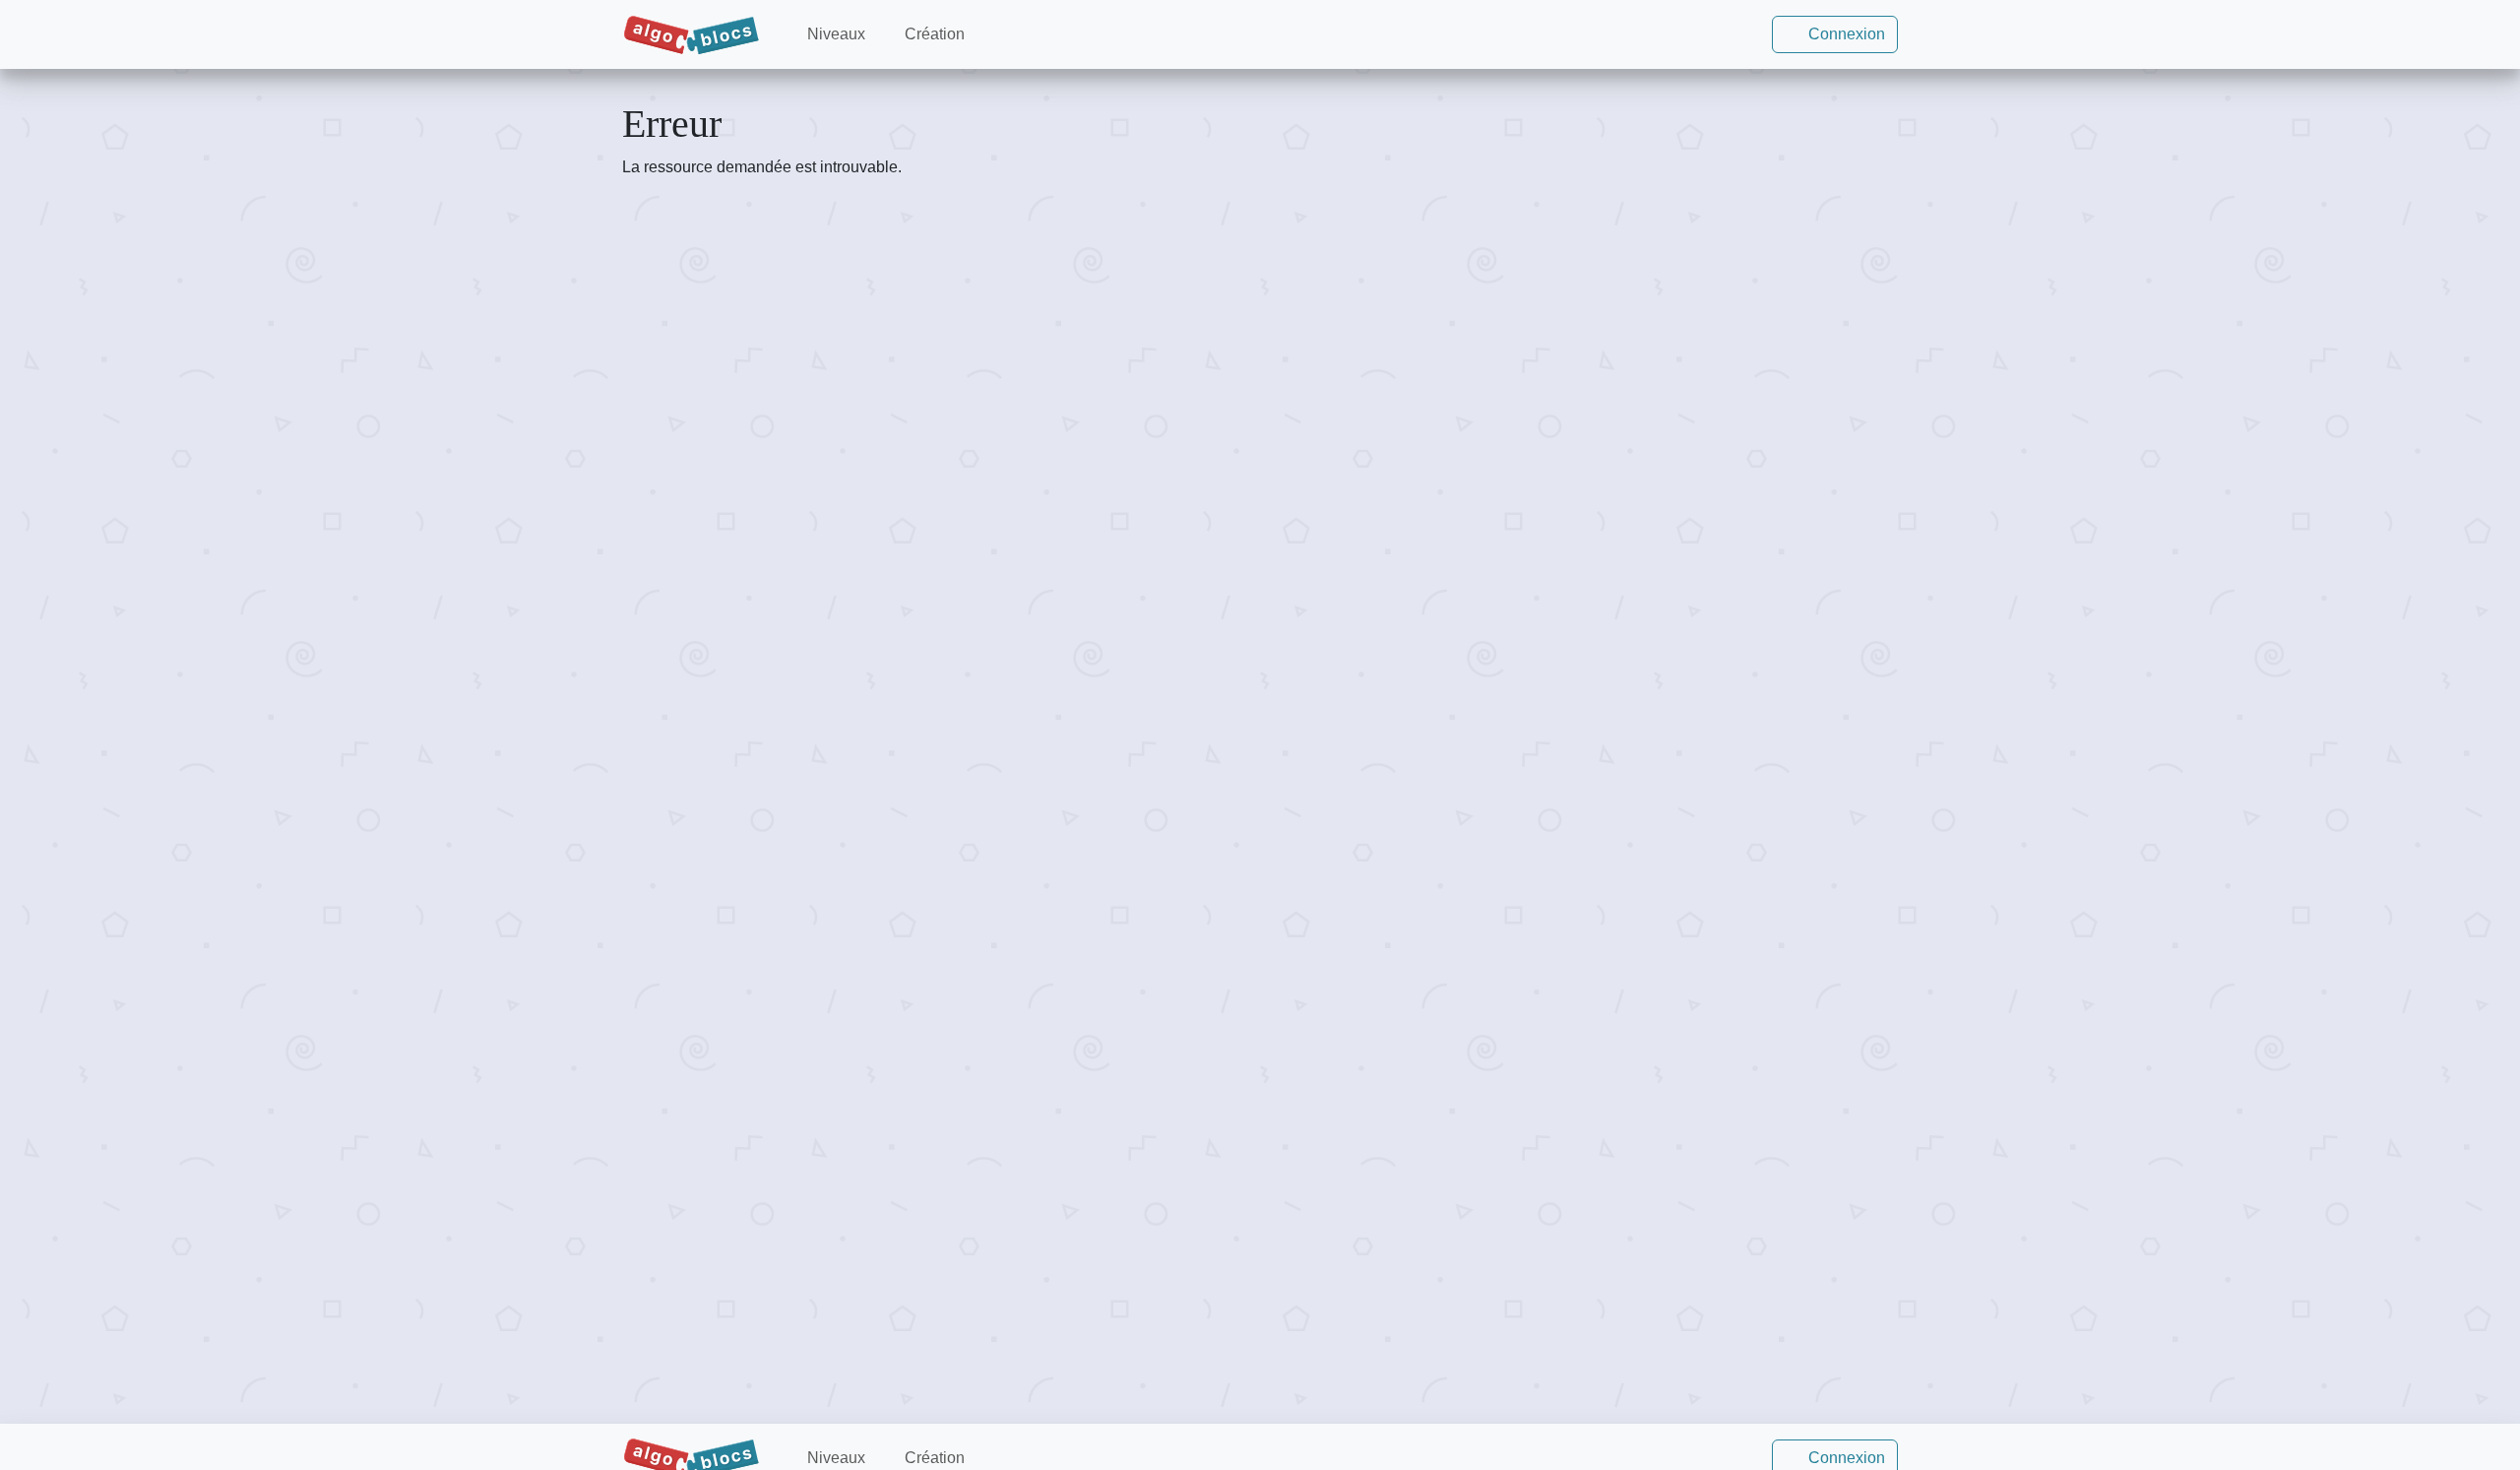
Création (933, 34)
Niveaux (834, 34)
